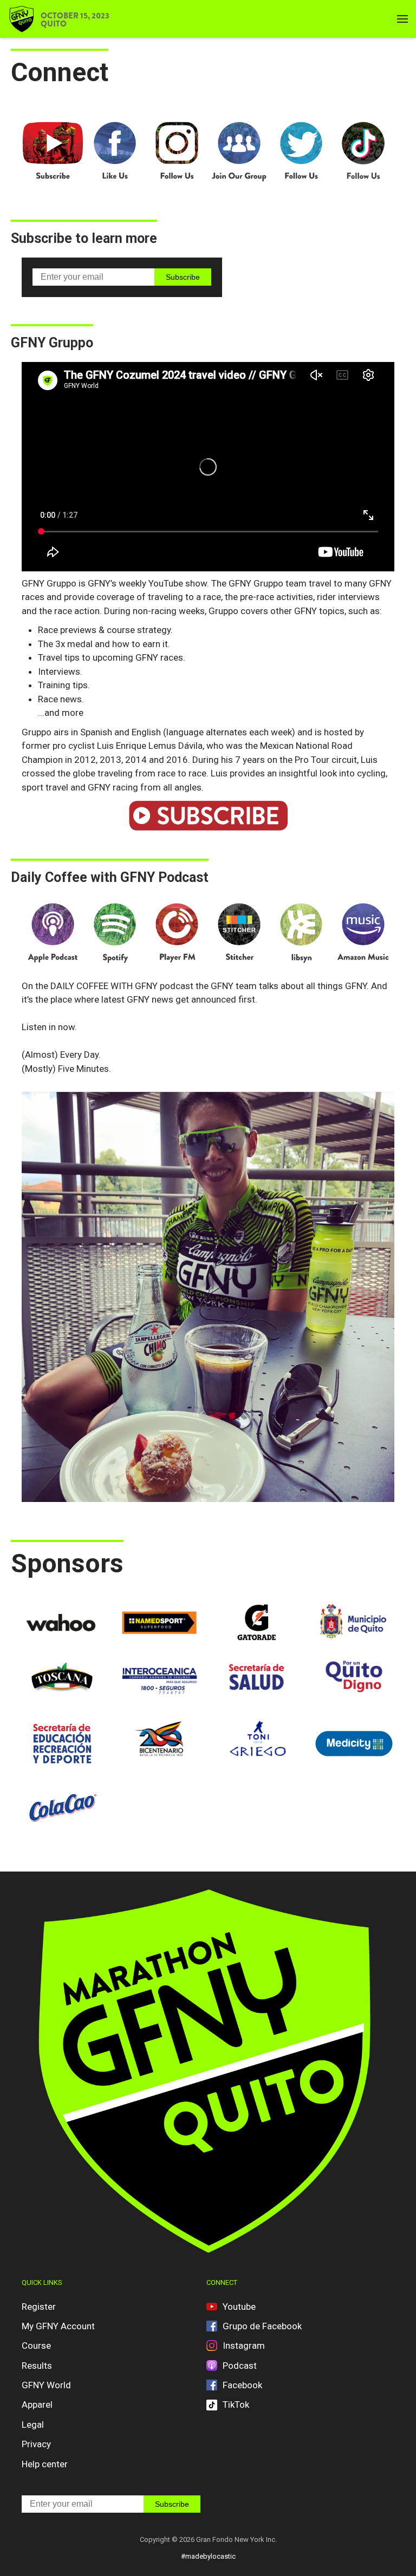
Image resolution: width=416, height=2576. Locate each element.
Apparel (37, 2404)
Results (37, 2366)
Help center (45, 2464)
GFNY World (46, 2385)
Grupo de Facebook (262, 2326)
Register (39, 2307)
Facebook (242, 2385)
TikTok (236, 2404)
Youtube (239, 2307)
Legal (33, 2425)
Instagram (244, 2346)
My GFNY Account (58, 2326)
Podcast (240, 2366)
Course (36, 2346)
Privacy (36, 2444)
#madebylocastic (208, 2556)
